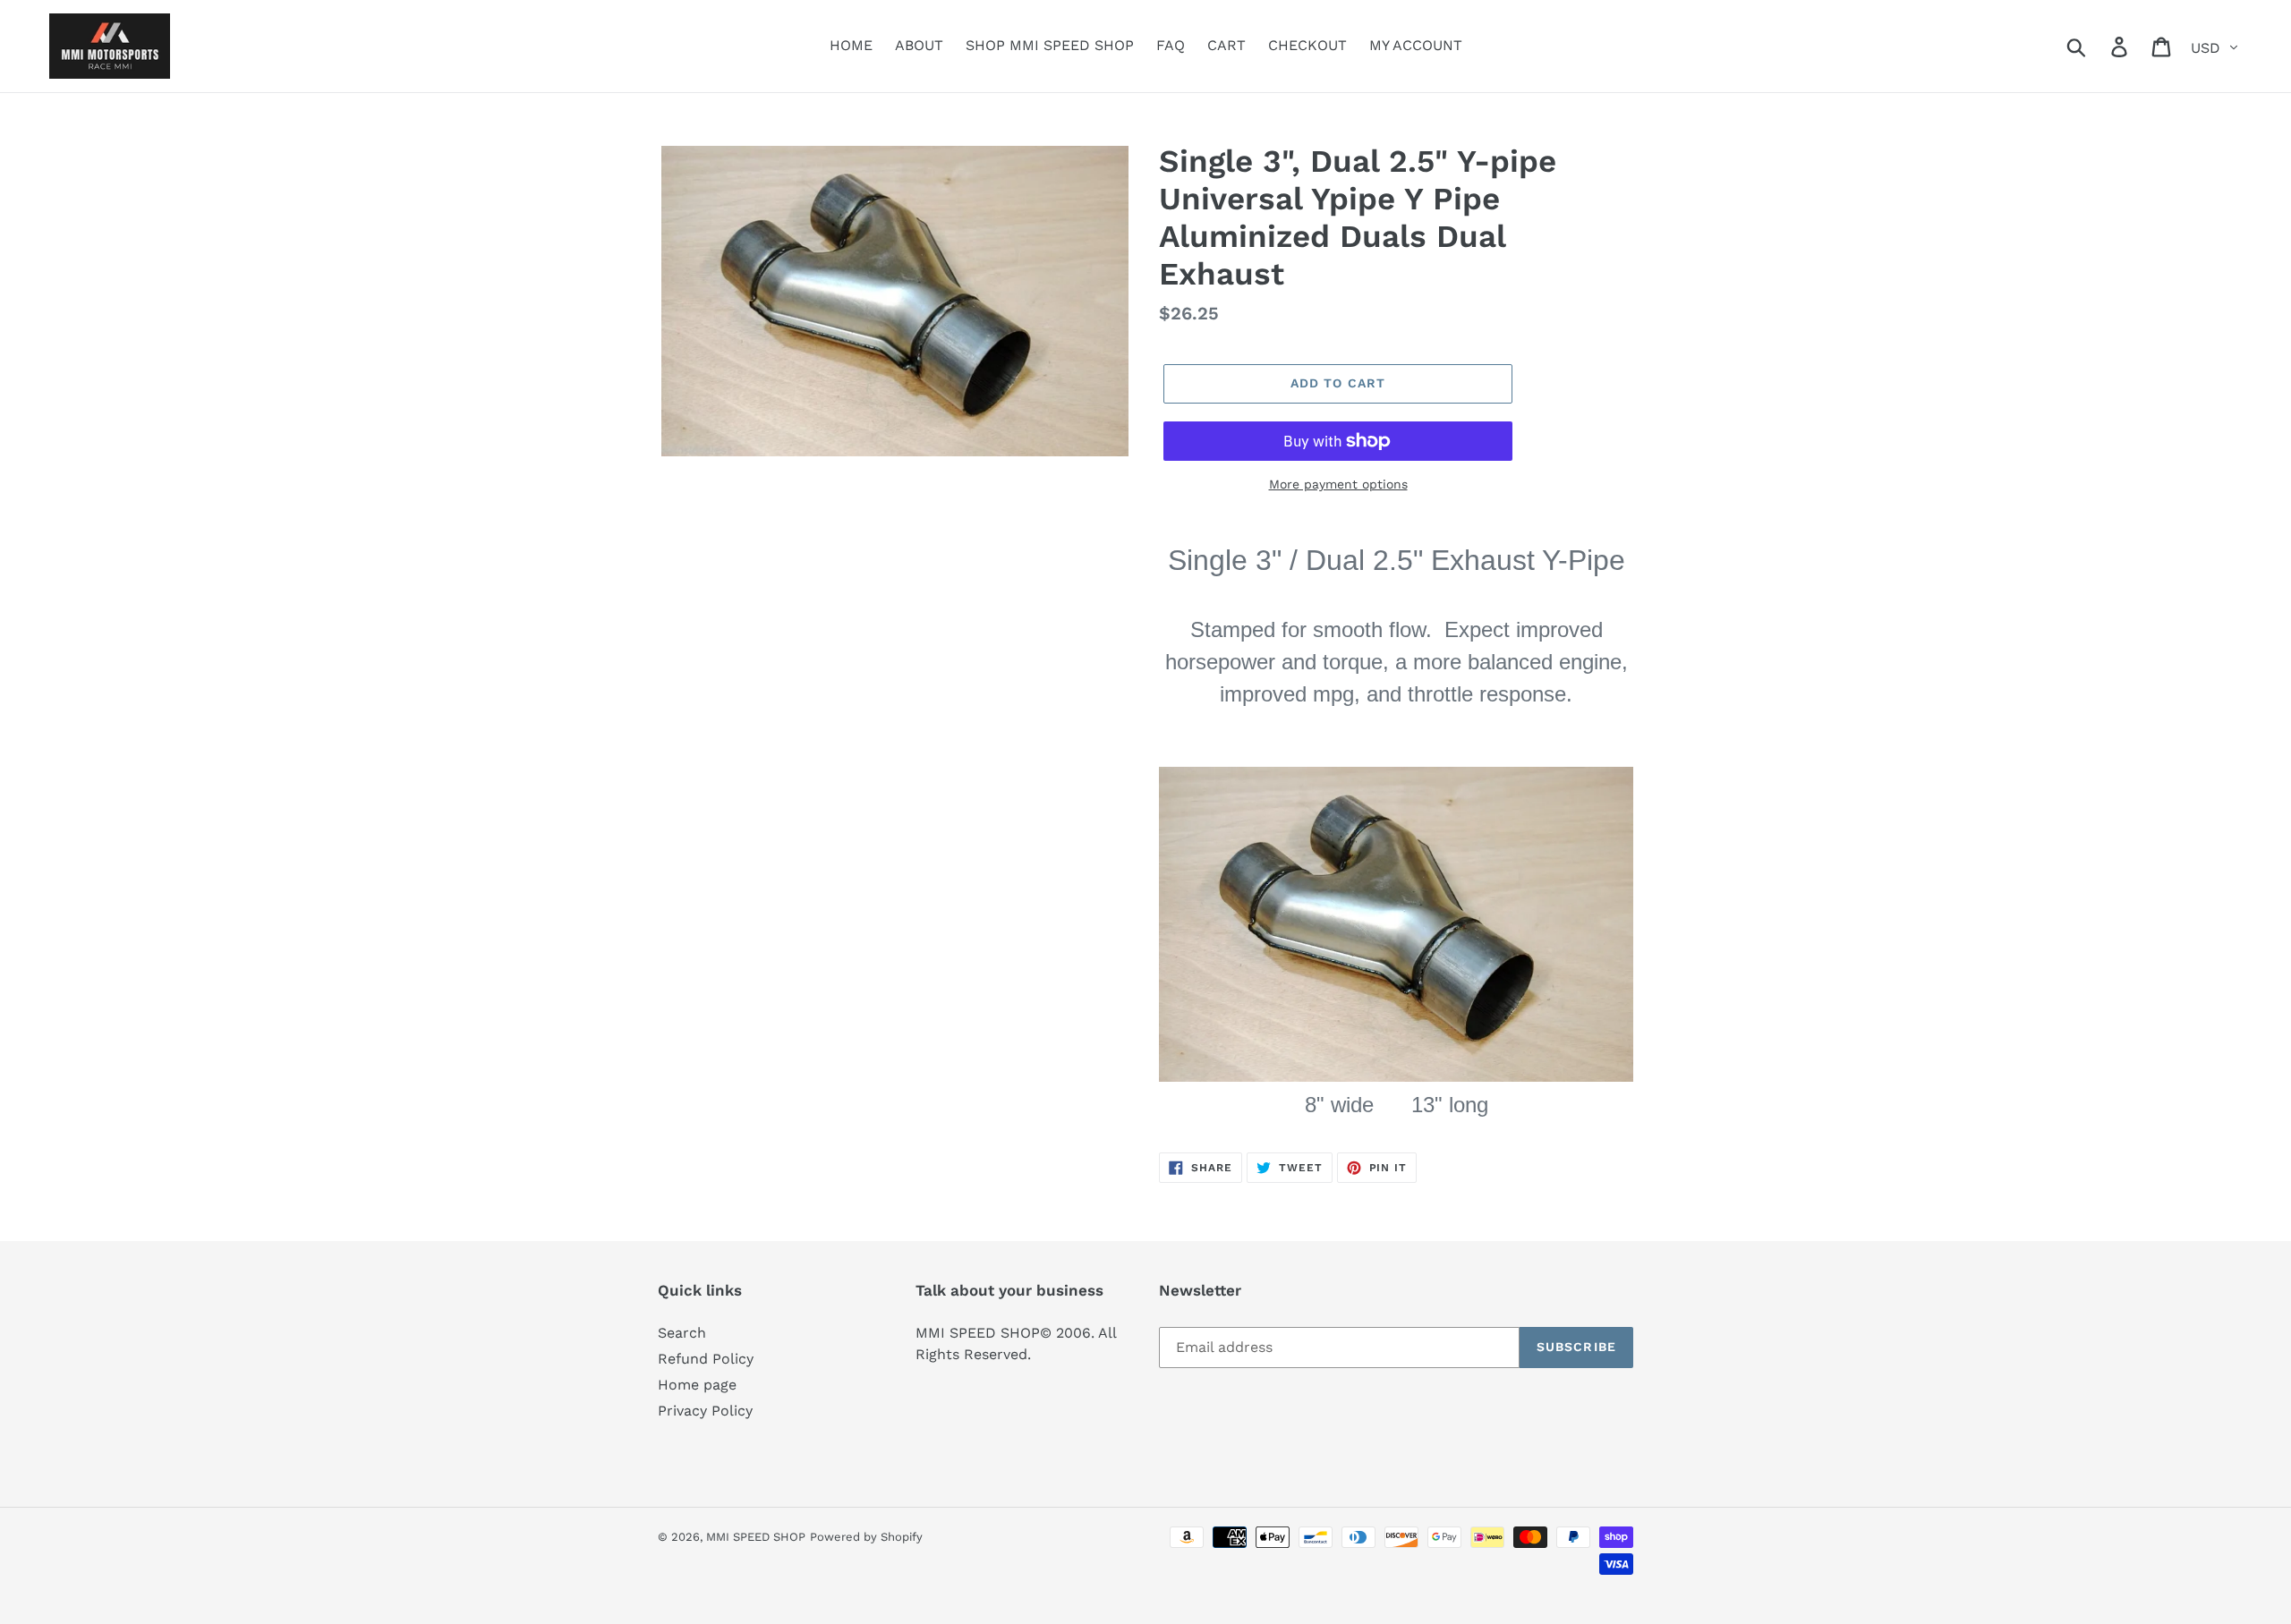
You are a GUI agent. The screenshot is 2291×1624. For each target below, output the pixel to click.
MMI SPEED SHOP (756, 1537)
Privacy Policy (705, 1411)
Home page (697, 1385)
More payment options (1338, 484)
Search (682, 1333)
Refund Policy (706, 1359)
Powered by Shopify (866, 1537)
